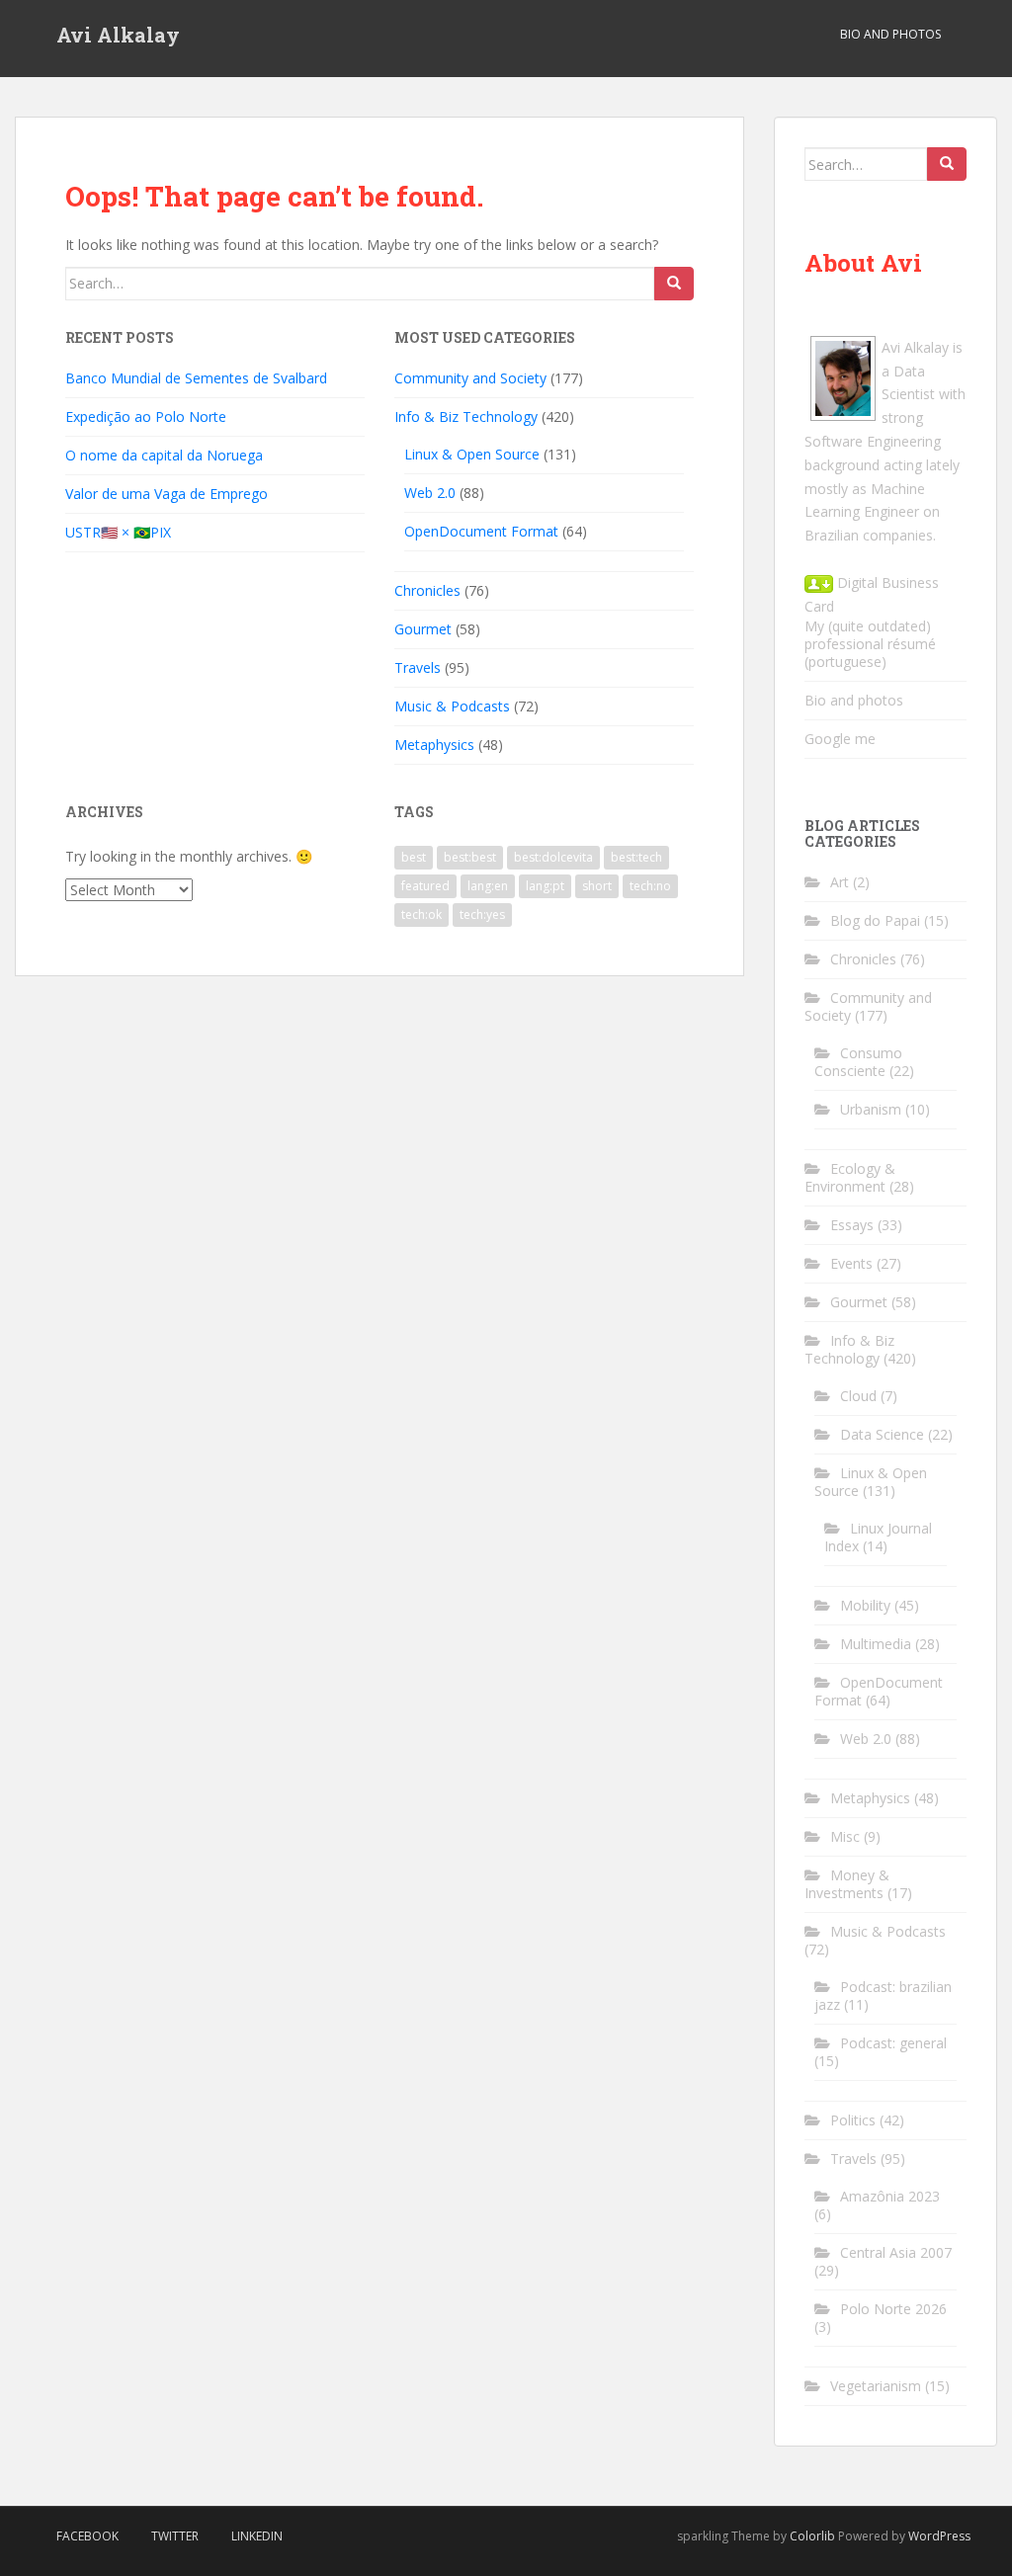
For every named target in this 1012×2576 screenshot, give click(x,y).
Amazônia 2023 (890, 2196)
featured (425, 886)
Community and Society (470, 378)
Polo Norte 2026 (893, 2309)
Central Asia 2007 (896, 2252)
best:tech (636, 857)
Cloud (858, 1396)
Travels (418, 667)
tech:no (650, 886)
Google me (840, 739)
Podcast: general (893, 2043)
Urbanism (871, 1109)
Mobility (865, 1605)
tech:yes (482, 914)
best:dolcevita (553, 857)
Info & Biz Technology (466, 416)
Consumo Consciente (858, 1062)
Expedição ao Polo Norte (146, 416)
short (597, 886)
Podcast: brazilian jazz (883, 1995)
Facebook (87, 2536)
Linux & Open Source (472, 454)
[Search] (674, 284)
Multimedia (876, 1644)
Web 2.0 (430, 493)
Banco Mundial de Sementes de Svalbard (196, 378)
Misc (845, 1836)
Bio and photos (854, 700)
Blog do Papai (875, 920)
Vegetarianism (876, 2386)
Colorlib (812, 2536)
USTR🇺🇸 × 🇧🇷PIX (118, 532)
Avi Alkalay (118, 35)
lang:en (488, 886)
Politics (853, 2120)
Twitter (175, 2536)
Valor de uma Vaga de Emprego (167, 494)
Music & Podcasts (452, 706)
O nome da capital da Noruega (164, 455)
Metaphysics (434, 745)
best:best (470, 857)
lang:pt (545, 886)
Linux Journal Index (878, 1537)
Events (851, 1263)
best (414, 857)
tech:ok (422, 914)
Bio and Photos (890, 34)
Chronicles (427, 590)
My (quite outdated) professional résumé (870, 635)
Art (840, 882)
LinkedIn (257, 2536)
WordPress (939, 2536)
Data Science (882, 1434)
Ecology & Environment (850, 1177)
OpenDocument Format (481, 531)
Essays (852, 1225)
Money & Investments (847, 1884)
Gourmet (423, 629)
